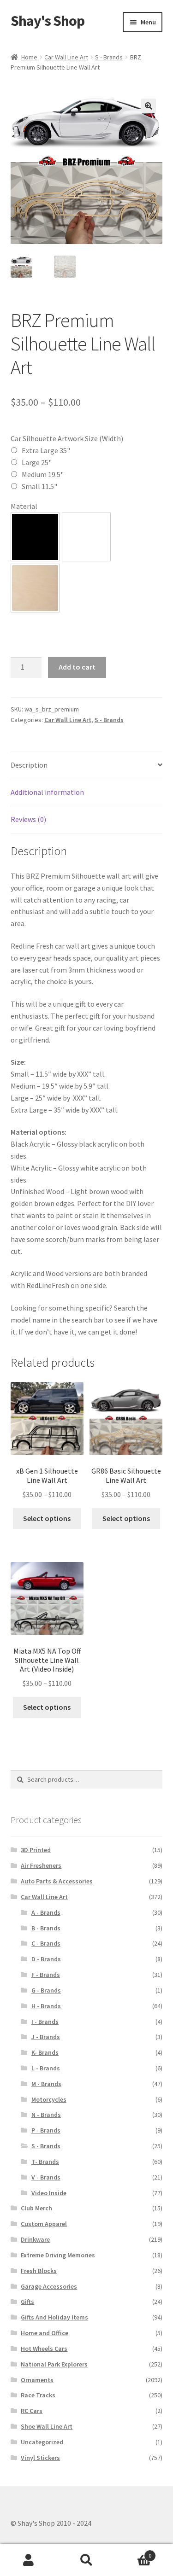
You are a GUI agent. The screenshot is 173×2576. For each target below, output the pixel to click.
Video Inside (49, 2193)
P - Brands (46, 2130)
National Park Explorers (54, 2364)
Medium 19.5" (43, 474)
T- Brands (45, 2162)
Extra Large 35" (46, 450)
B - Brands (46, 1928)
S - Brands (109, 57)
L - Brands (46, 2068)
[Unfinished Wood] (35, 588)
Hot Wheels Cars (44, 2349)
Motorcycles (49, 2099)
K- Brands (45, 2052)
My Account (29, 2560)
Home (29, 57)
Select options (47, 1518)
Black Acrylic (35, 537)
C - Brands (46, 1943)
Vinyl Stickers (40, 2458)
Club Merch (36, 2208)
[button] (149, 106)
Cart (133, 2552)
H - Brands (46, 2006)
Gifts (27, 2302)
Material (24, 506)
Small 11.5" (39, 486)
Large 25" (37, 462)
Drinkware (35, 2239)
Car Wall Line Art (66, 57)
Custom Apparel (44, 2224)
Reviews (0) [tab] (28, 819)
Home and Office (45, 2333)
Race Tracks (38, 2395)
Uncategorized (42, 2442)
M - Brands (46, 2084)
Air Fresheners (41, 1865)
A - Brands (46, 1912)
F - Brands (46, 1975)
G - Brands (46, 1990)
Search (86, 2560)
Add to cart (77, 667)
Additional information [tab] (47, 792)
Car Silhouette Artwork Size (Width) (67, 438)
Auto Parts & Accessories (57, 1881)
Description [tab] (29, 765)
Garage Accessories (49, 2286)
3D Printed (36, 1850)
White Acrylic (86, 537)
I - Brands (45, 2022)
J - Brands (46, 2037)
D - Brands (46, 1959)
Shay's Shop (48, 21)
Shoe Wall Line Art (47, 2426)
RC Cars (32, 2411)
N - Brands (46, 2115)
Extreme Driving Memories (58, 2255)
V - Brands (46, 2177)
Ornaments (37, 2380)
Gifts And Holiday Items (54, 2317)
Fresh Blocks (39, 2271)
